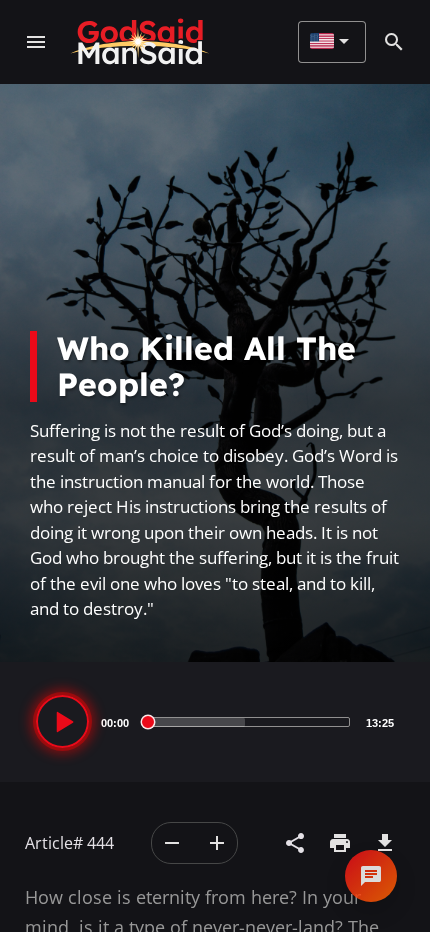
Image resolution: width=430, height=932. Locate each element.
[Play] (62, 721)
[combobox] (329, 42)
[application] (215, 722)
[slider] (247, 722)
